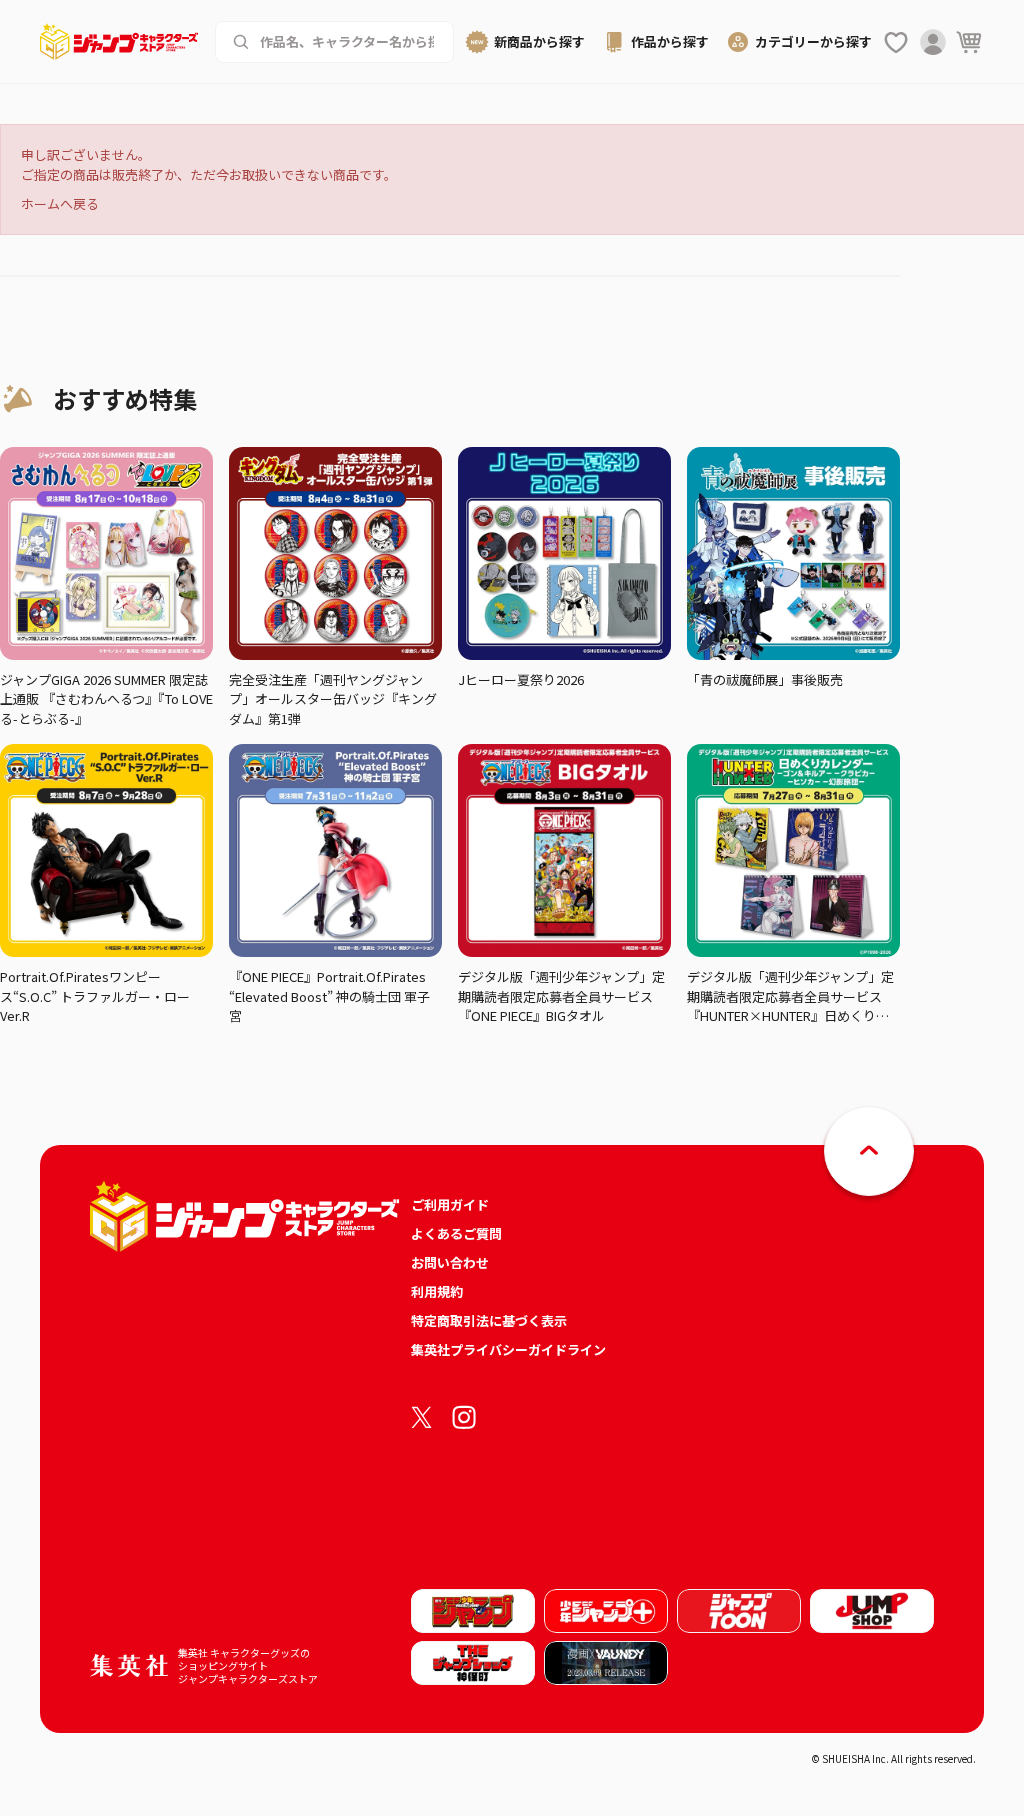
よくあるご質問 (456, 1233)
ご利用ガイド (450, 1204)
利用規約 (437, 1291)
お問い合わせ (450, 1262)
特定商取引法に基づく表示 (489, 1320)
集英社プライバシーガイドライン (508, 1349)
